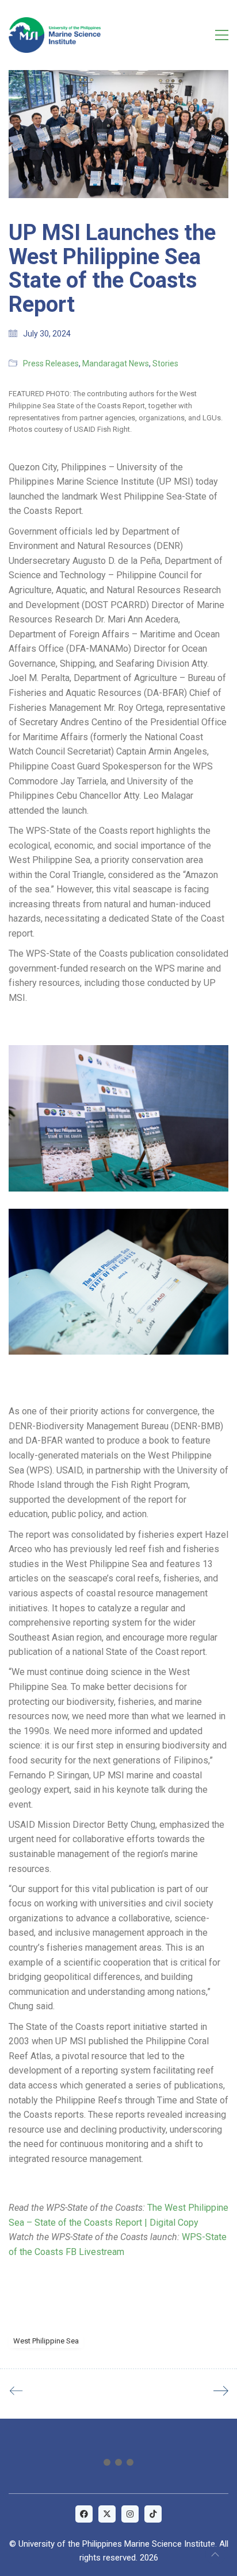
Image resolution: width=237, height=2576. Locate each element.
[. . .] (118, 2465)
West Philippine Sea (46, 2341)
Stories (165, 363)
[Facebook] (84, 2514)
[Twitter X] (107, 2514)
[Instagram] (130, 2514)
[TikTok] (153, 2514)
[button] (222, 35)
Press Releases (51, 363)
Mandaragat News (116, 363)
